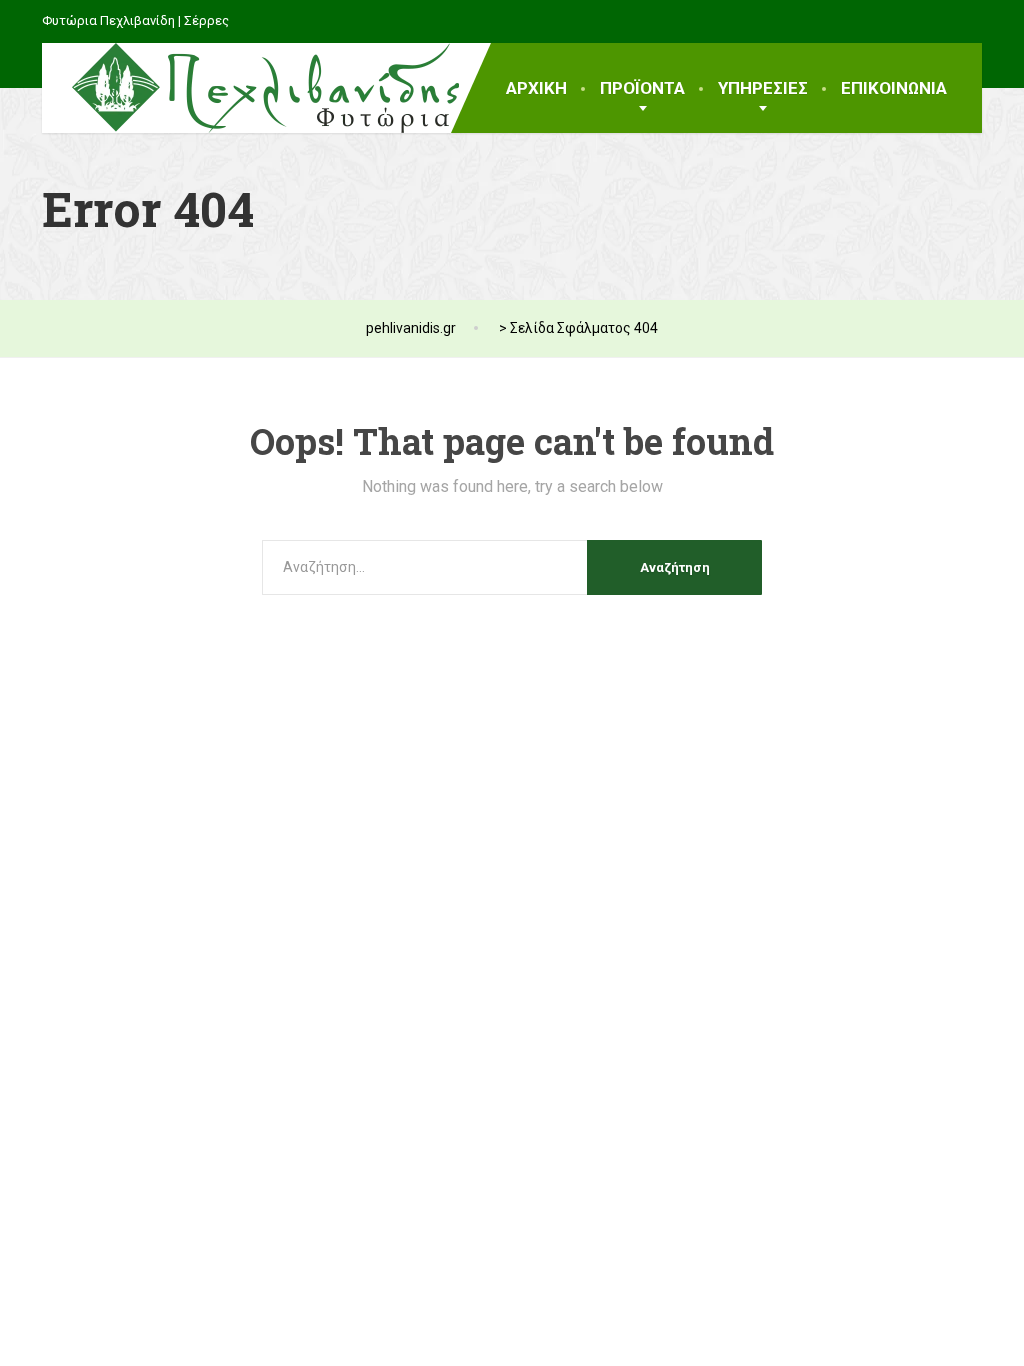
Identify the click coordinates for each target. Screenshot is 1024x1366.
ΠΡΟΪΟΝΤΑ (642, 88)
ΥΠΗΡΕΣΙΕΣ (763, 88)
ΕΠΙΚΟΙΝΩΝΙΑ (894, 88)
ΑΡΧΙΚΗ (536, 88)
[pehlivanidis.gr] (250, 88)
